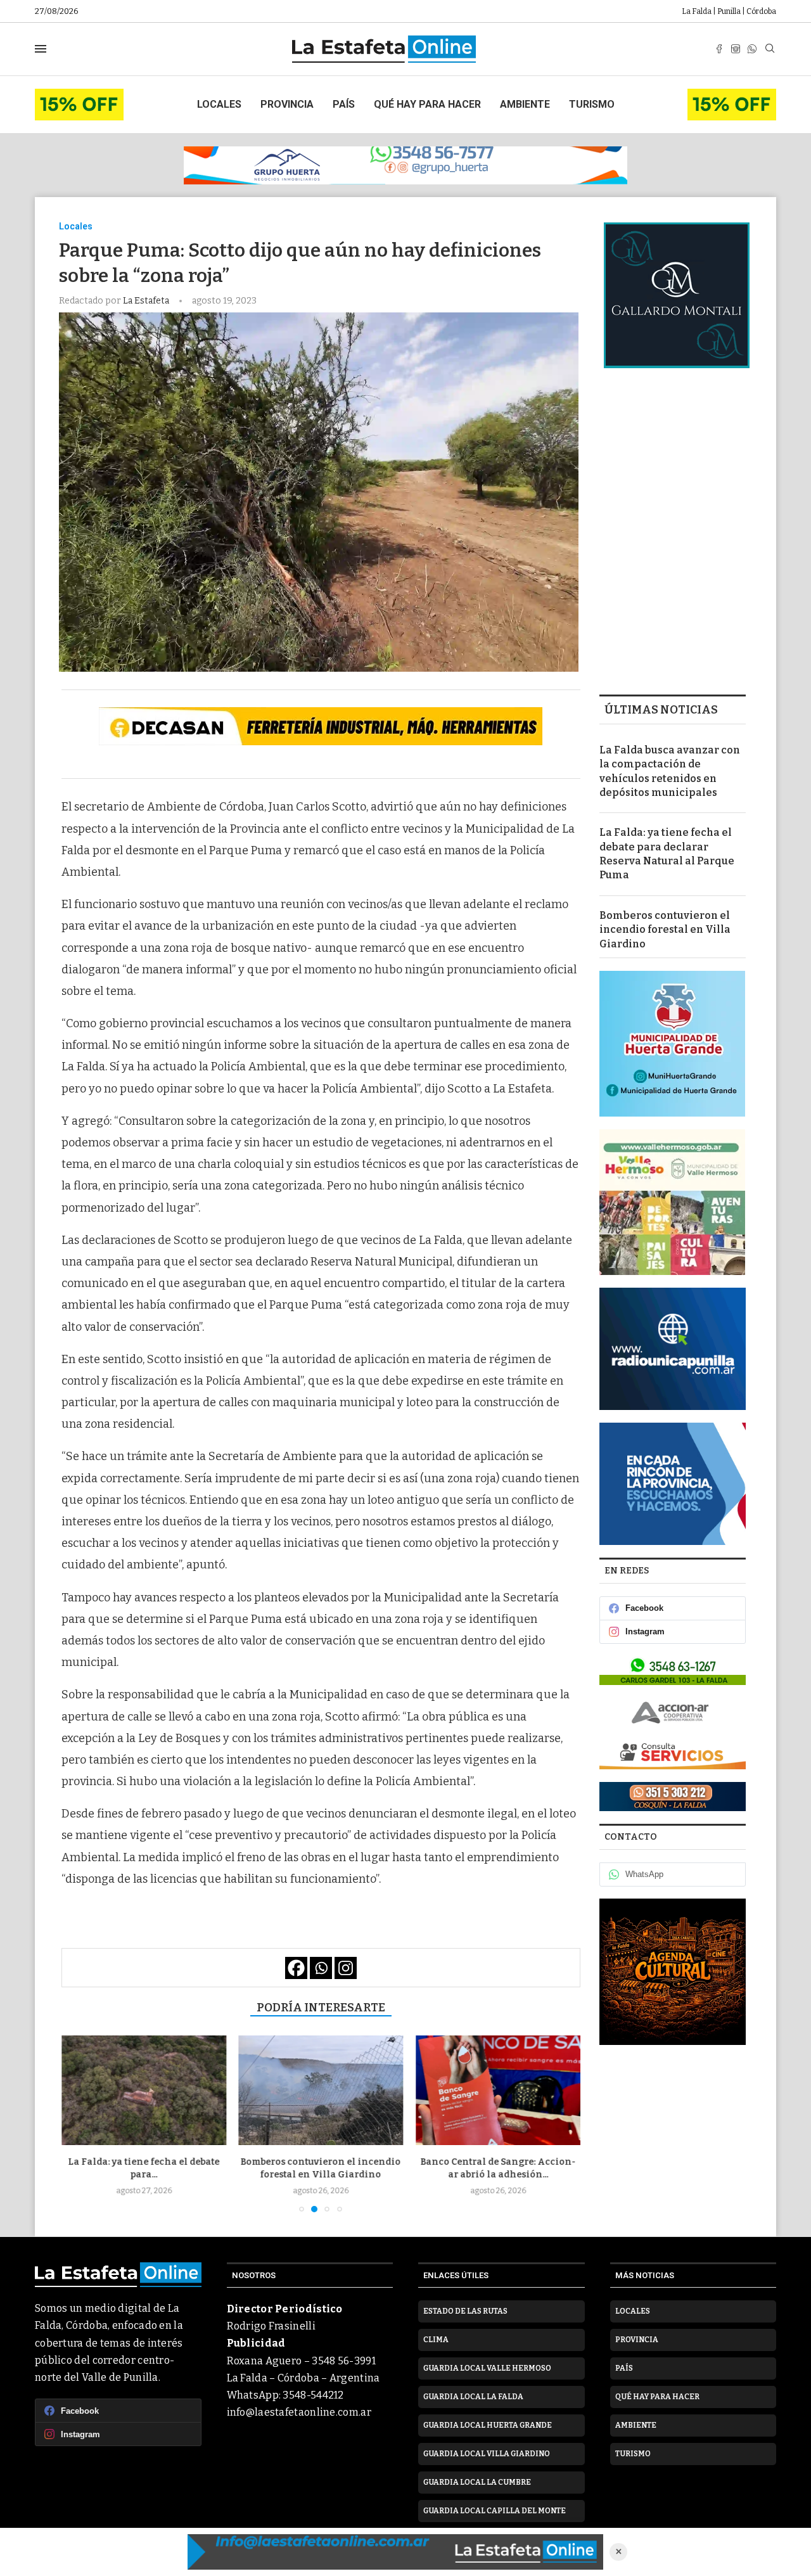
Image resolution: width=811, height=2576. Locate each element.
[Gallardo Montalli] (677, 295)
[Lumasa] (673, 1754)
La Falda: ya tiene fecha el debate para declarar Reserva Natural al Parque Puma (667, 854)
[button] (79, 2124)
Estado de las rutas (465, 2311)
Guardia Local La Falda (473, 2397)
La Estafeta (147, 301)
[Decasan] (321, 726)
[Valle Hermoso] (673, 1202)
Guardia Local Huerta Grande (488, 2425)
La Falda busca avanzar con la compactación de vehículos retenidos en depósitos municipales (670, 771)
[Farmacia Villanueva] (673, 1670)
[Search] (770, 49)
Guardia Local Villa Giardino (487, 2454)
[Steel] (673, 1972)
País (344, 104)
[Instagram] (736, 49)
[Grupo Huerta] (405, 165)
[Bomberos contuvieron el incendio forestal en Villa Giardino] (144, 2090)
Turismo (592, 104)
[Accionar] (673, 1712)
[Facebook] (719, 49)
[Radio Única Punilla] (673, 1349)
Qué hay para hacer (427, 104)
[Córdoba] (673, 1484)
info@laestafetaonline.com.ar (299, 2412)
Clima (436, 2340)
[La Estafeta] (395, 2552)
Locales (219, 104)
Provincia (287, 104)
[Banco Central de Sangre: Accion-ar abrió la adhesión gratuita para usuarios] (321, 2090)
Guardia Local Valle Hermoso (487, 2368)
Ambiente (525, 104)
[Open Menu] (41, 49)
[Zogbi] (673, 1797)
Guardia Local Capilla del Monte (495, 2511)
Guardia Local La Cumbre (477, 2482)
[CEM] (79, 94)
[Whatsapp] (752, 49)
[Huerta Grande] (673, 1044)
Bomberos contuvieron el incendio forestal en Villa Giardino (665, 930)
